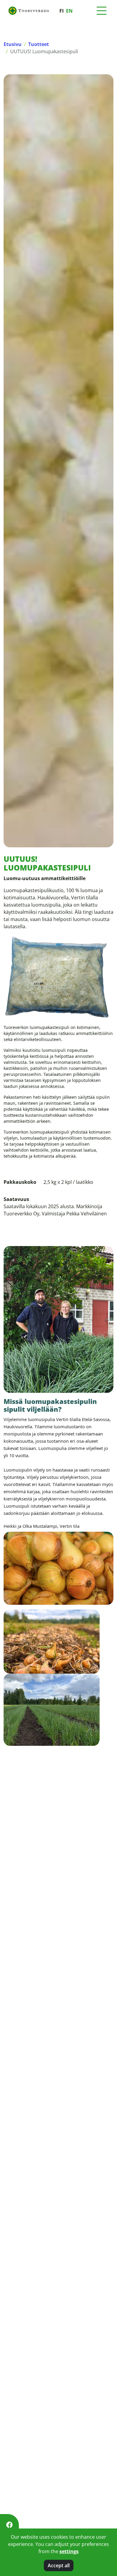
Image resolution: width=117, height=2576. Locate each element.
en (69, 11)
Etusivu (13, 44)
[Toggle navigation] (101, 11)
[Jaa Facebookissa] (9, 2525)
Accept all (59, 2565)
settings (69, 2551)
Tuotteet (39, 44)
